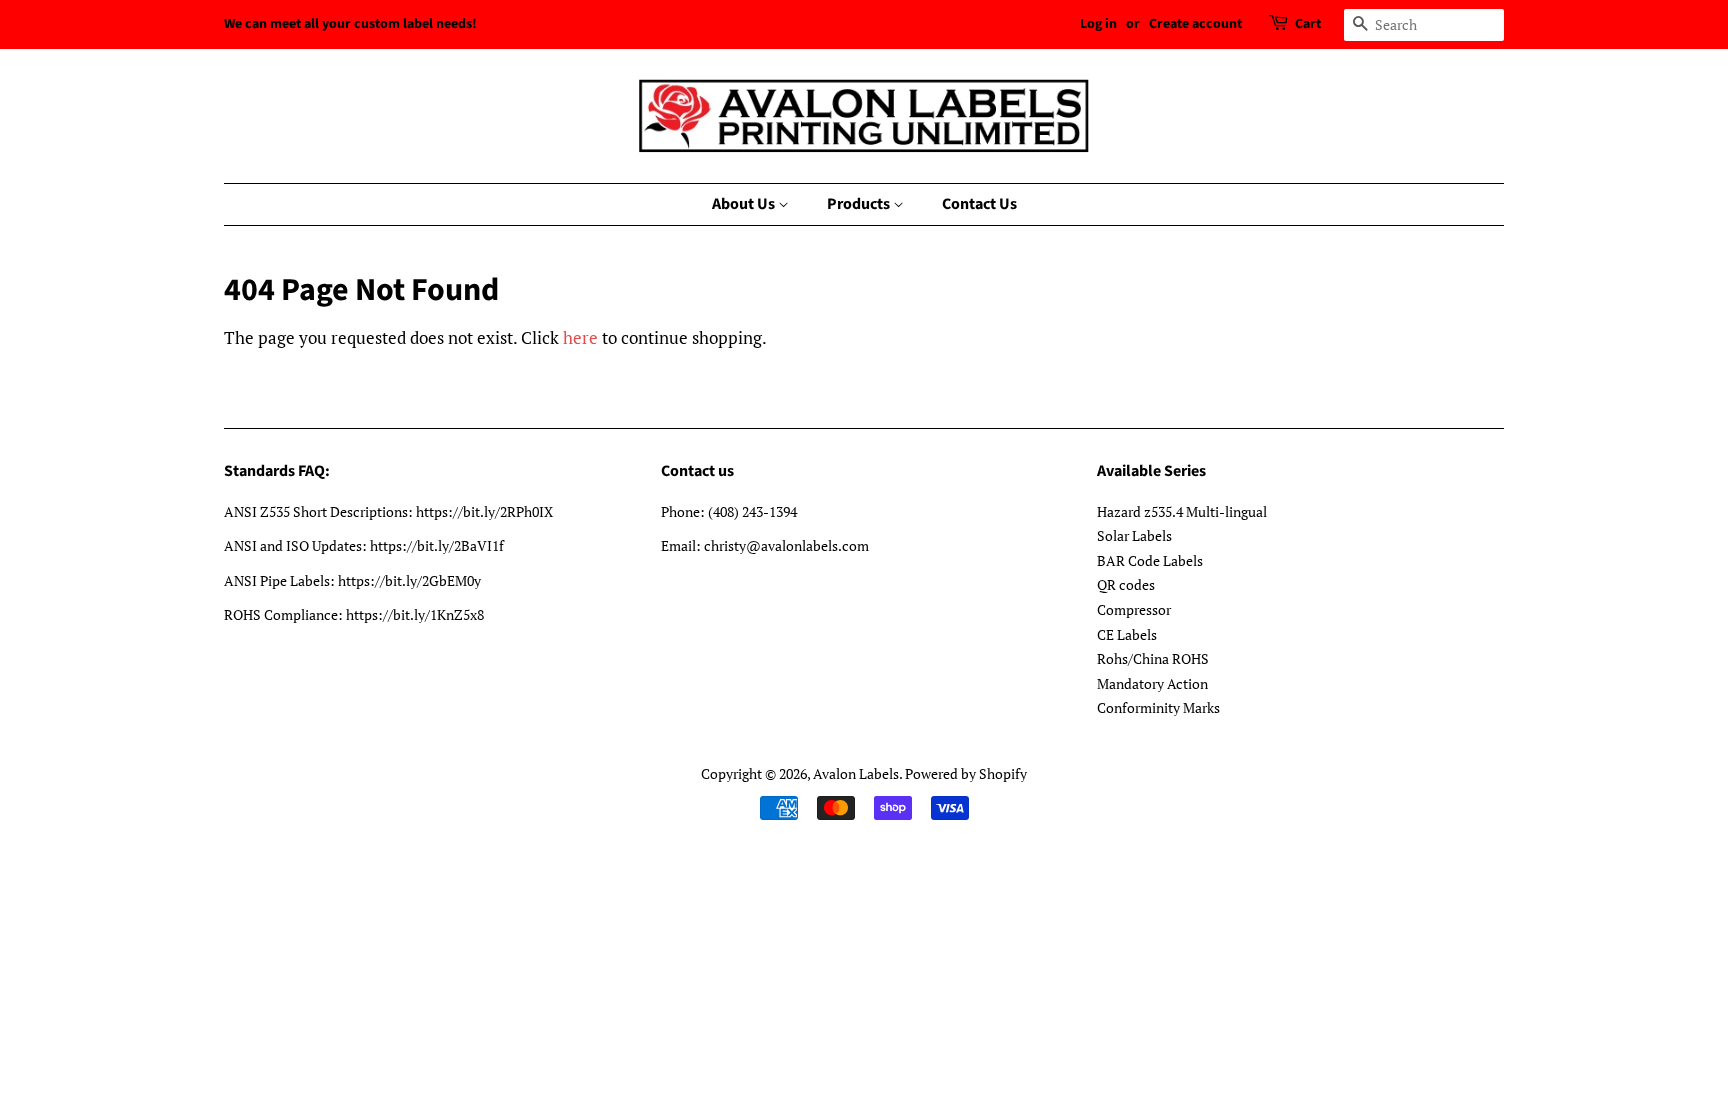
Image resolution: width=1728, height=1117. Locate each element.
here (580, 337)
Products (860, 204)
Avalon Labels (856, 773)
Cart (1308, 24)
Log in (1098, 24)
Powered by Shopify (966, 773)
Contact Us (979, 204)
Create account (1195, 24)
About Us (745, 204)
